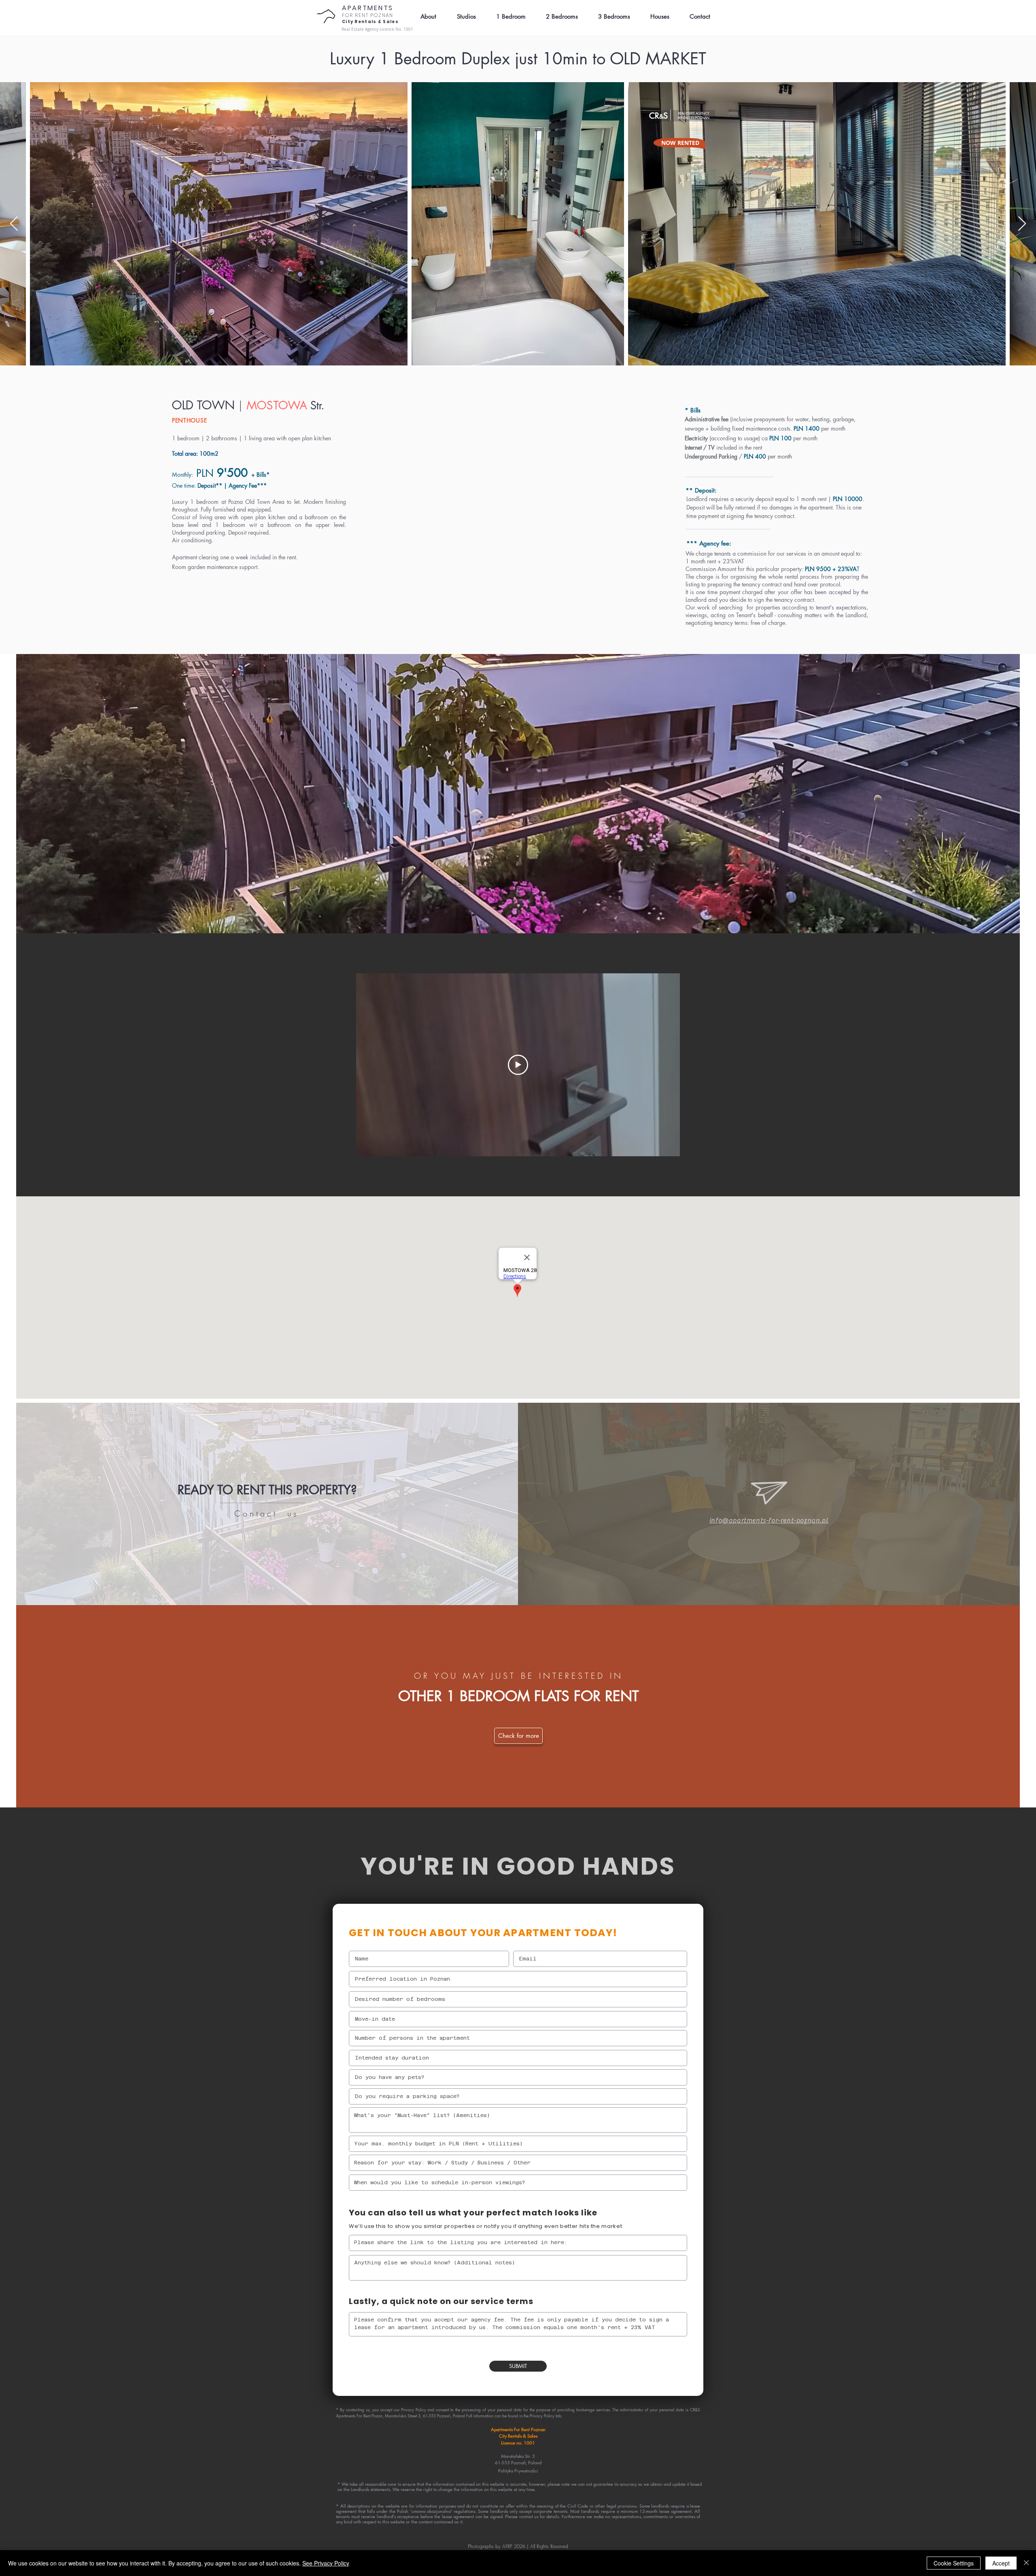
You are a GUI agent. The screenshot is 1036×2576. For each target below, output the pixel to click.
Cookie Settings (954, 2563)
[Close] (1026, 2563)
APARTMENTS (368, 8)
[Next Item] (1022, 224)
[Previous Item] (14, 224)
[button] (696, 17)
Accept (1001, 2563)
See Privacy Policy (326, 2563)
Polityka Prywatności (518, 2471)
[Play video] (518, 1065)
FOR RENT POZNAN (368, 15)
